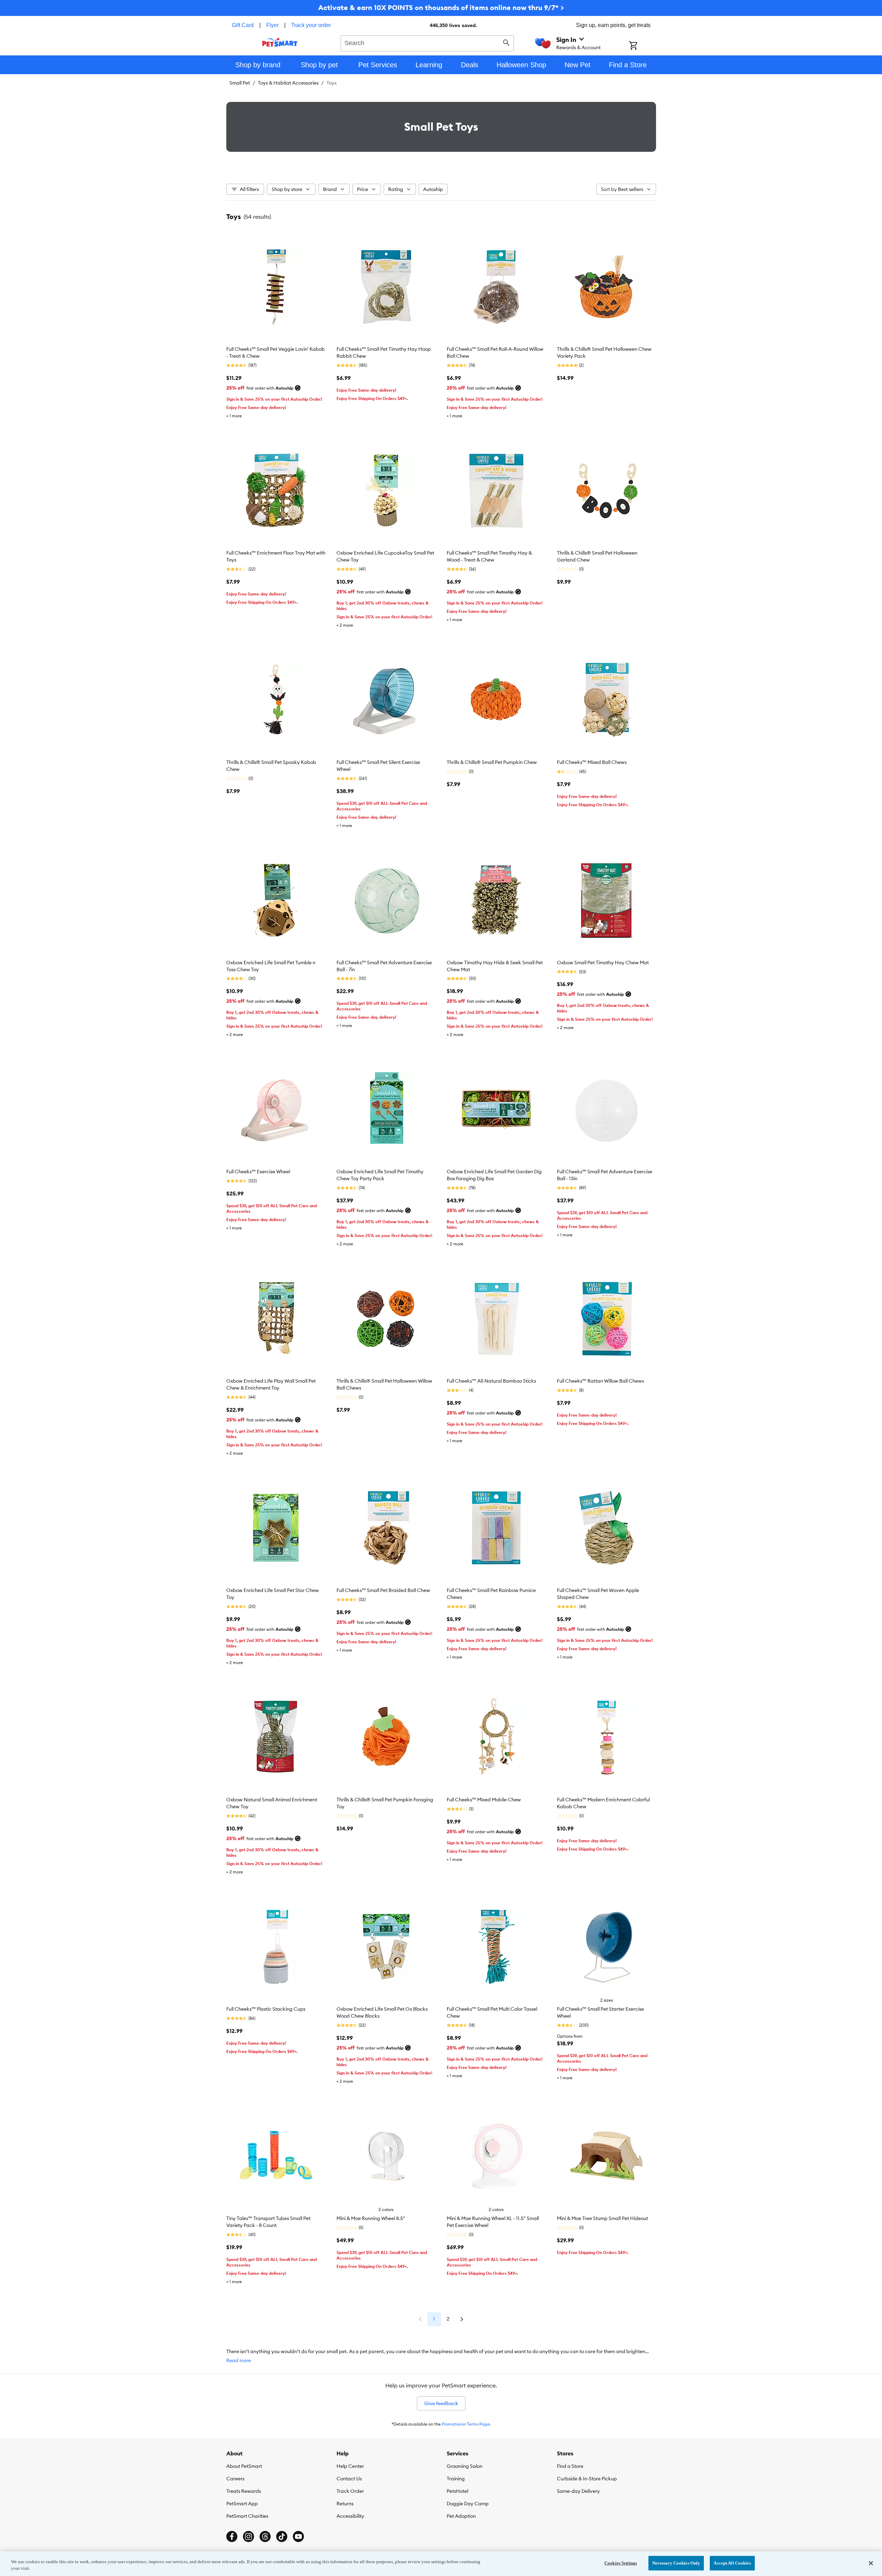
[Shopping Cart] (642, 46)
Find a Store (570, 2466)
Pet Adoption (461, 2516)
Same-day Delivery (578, 2491)
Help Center (350, 2466)
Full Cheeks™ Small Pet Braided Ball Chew (383, 1590)
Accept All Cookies (732, 2563)
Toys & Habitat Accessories (288, 83)
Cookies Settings (621, 2563)
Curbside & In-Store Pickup (587, 2479)
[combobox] (427, 42)
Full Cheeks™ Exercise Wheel (258, 1172)
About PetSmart (244, 2466)
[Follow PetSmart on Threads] (265, 2536)
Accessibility (350, 2516)
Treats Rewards (244, 2491)
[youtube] (298, 2536)
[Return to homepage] (280, 42)
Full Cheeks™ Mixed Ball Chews (592, 762)
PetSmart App (242, 2504)
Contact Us (349, 2479)
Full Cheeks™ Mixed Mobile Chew (484, 1800)
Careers (235, 2479)
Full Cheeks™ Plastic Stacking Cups (266, 2009)
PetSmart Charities (247, 2516)
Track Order (350, 2491)
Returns (345, 2504)
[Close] (871, 2563)
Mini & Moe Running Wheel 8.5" (371, 2218)
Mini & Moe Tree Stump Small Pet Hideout (602, 2218)
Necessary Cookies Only (676, 2563)
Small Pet (240, 83)
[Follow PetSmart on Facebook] (232, 2536)
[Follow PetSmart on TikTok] (282, 2536)
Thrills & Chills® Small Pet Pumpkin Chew (492, 762)
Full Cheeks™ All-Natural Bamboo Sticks (491, 1381)
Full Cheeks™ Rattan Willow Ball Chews (600, 1381)
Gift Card (243, 25)
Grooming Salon (465, 2466)
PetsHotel (457, 2491)
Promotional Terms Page (466, 2424)
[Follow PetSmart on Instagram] (248, 2536)
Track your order (311, 25)
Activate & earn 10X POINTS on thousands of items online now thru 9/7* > (441, 7)
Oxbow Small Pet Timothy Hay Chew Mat (603, 963)
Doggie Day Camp (468, 2504)
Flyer (272, 25)
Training (456, 2479)
